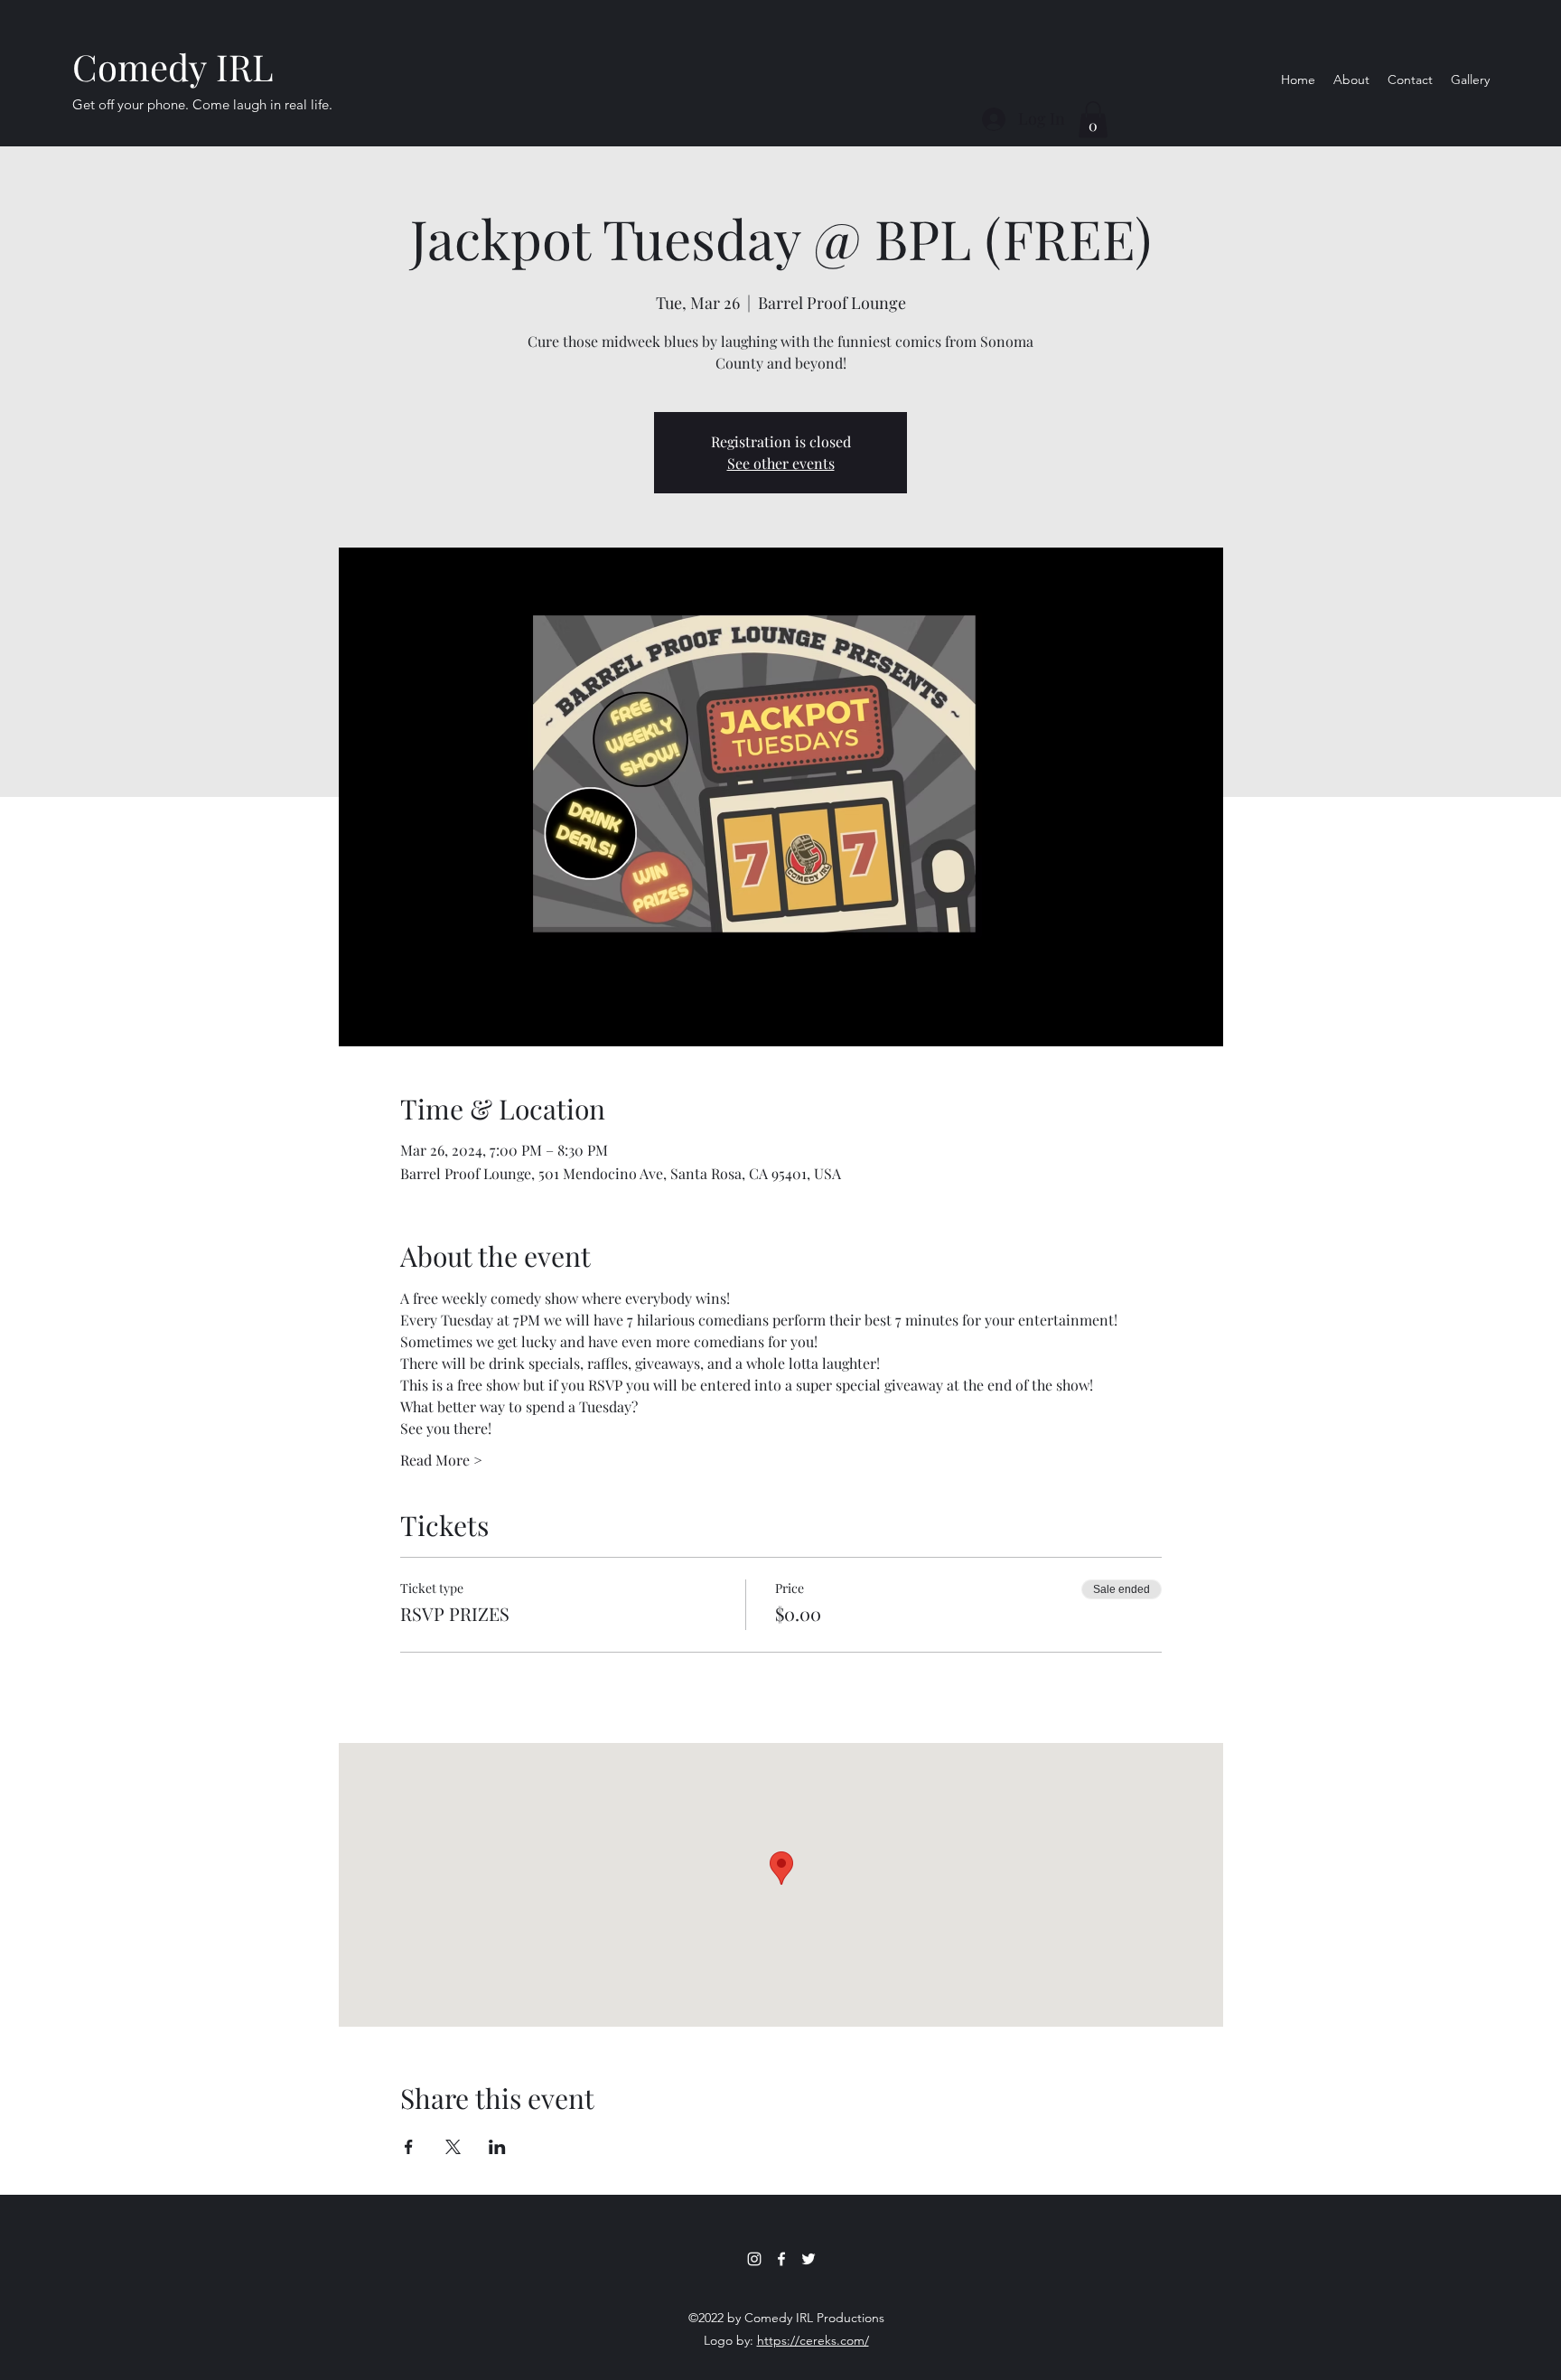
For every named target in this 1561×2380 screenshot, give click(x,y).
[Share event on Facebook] (409, 2147)
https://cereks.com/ (813, 2340)
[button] (1093, 120)
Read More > (441, 1460)
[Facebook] (781, 2259)
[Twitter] (809, 2259)
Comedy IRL (173, 66)
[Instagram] (754, 2259)
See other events (781, 463)
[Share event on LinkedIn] (497, 2147)
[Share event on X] (453, 2147)
